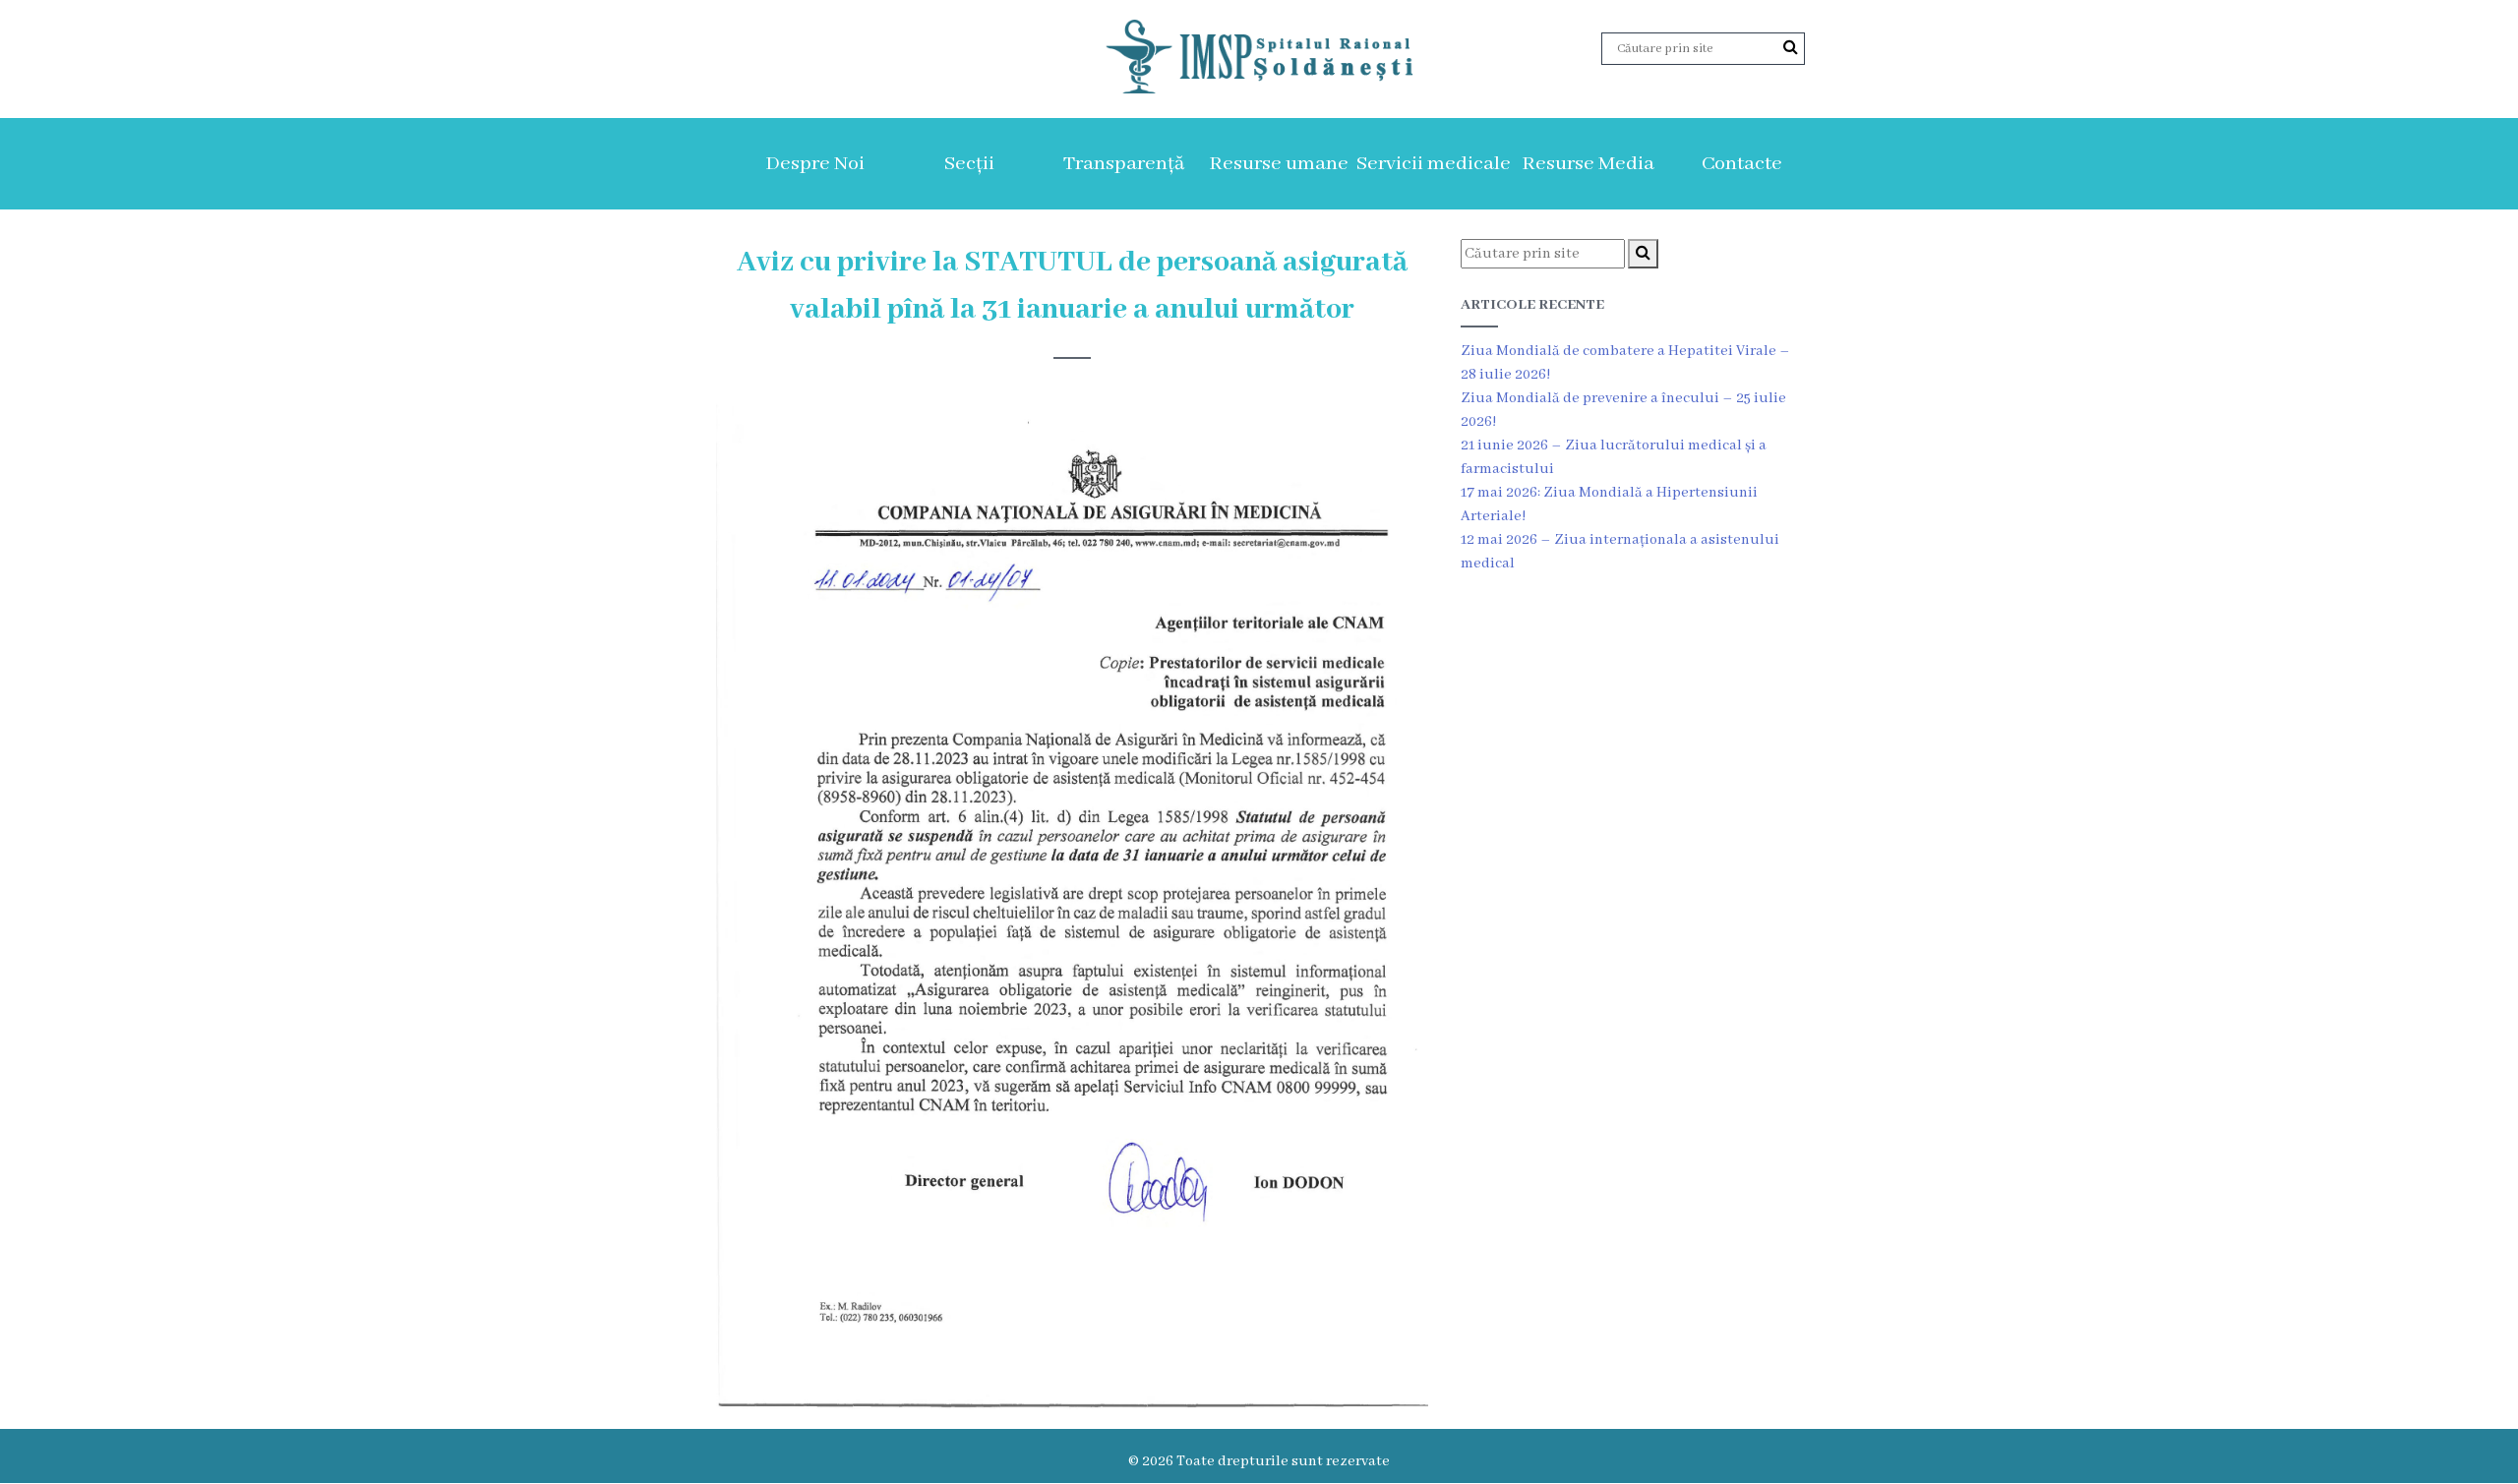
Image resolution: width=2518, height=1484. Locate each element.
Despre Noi (815, 164)
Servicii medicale (1434, 164)
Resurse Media (1588, 164)
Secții (969, 164)
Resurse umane (1279, 164)
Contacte (1742, 164)
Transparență (1124, 164)
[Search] (1791, 48)
